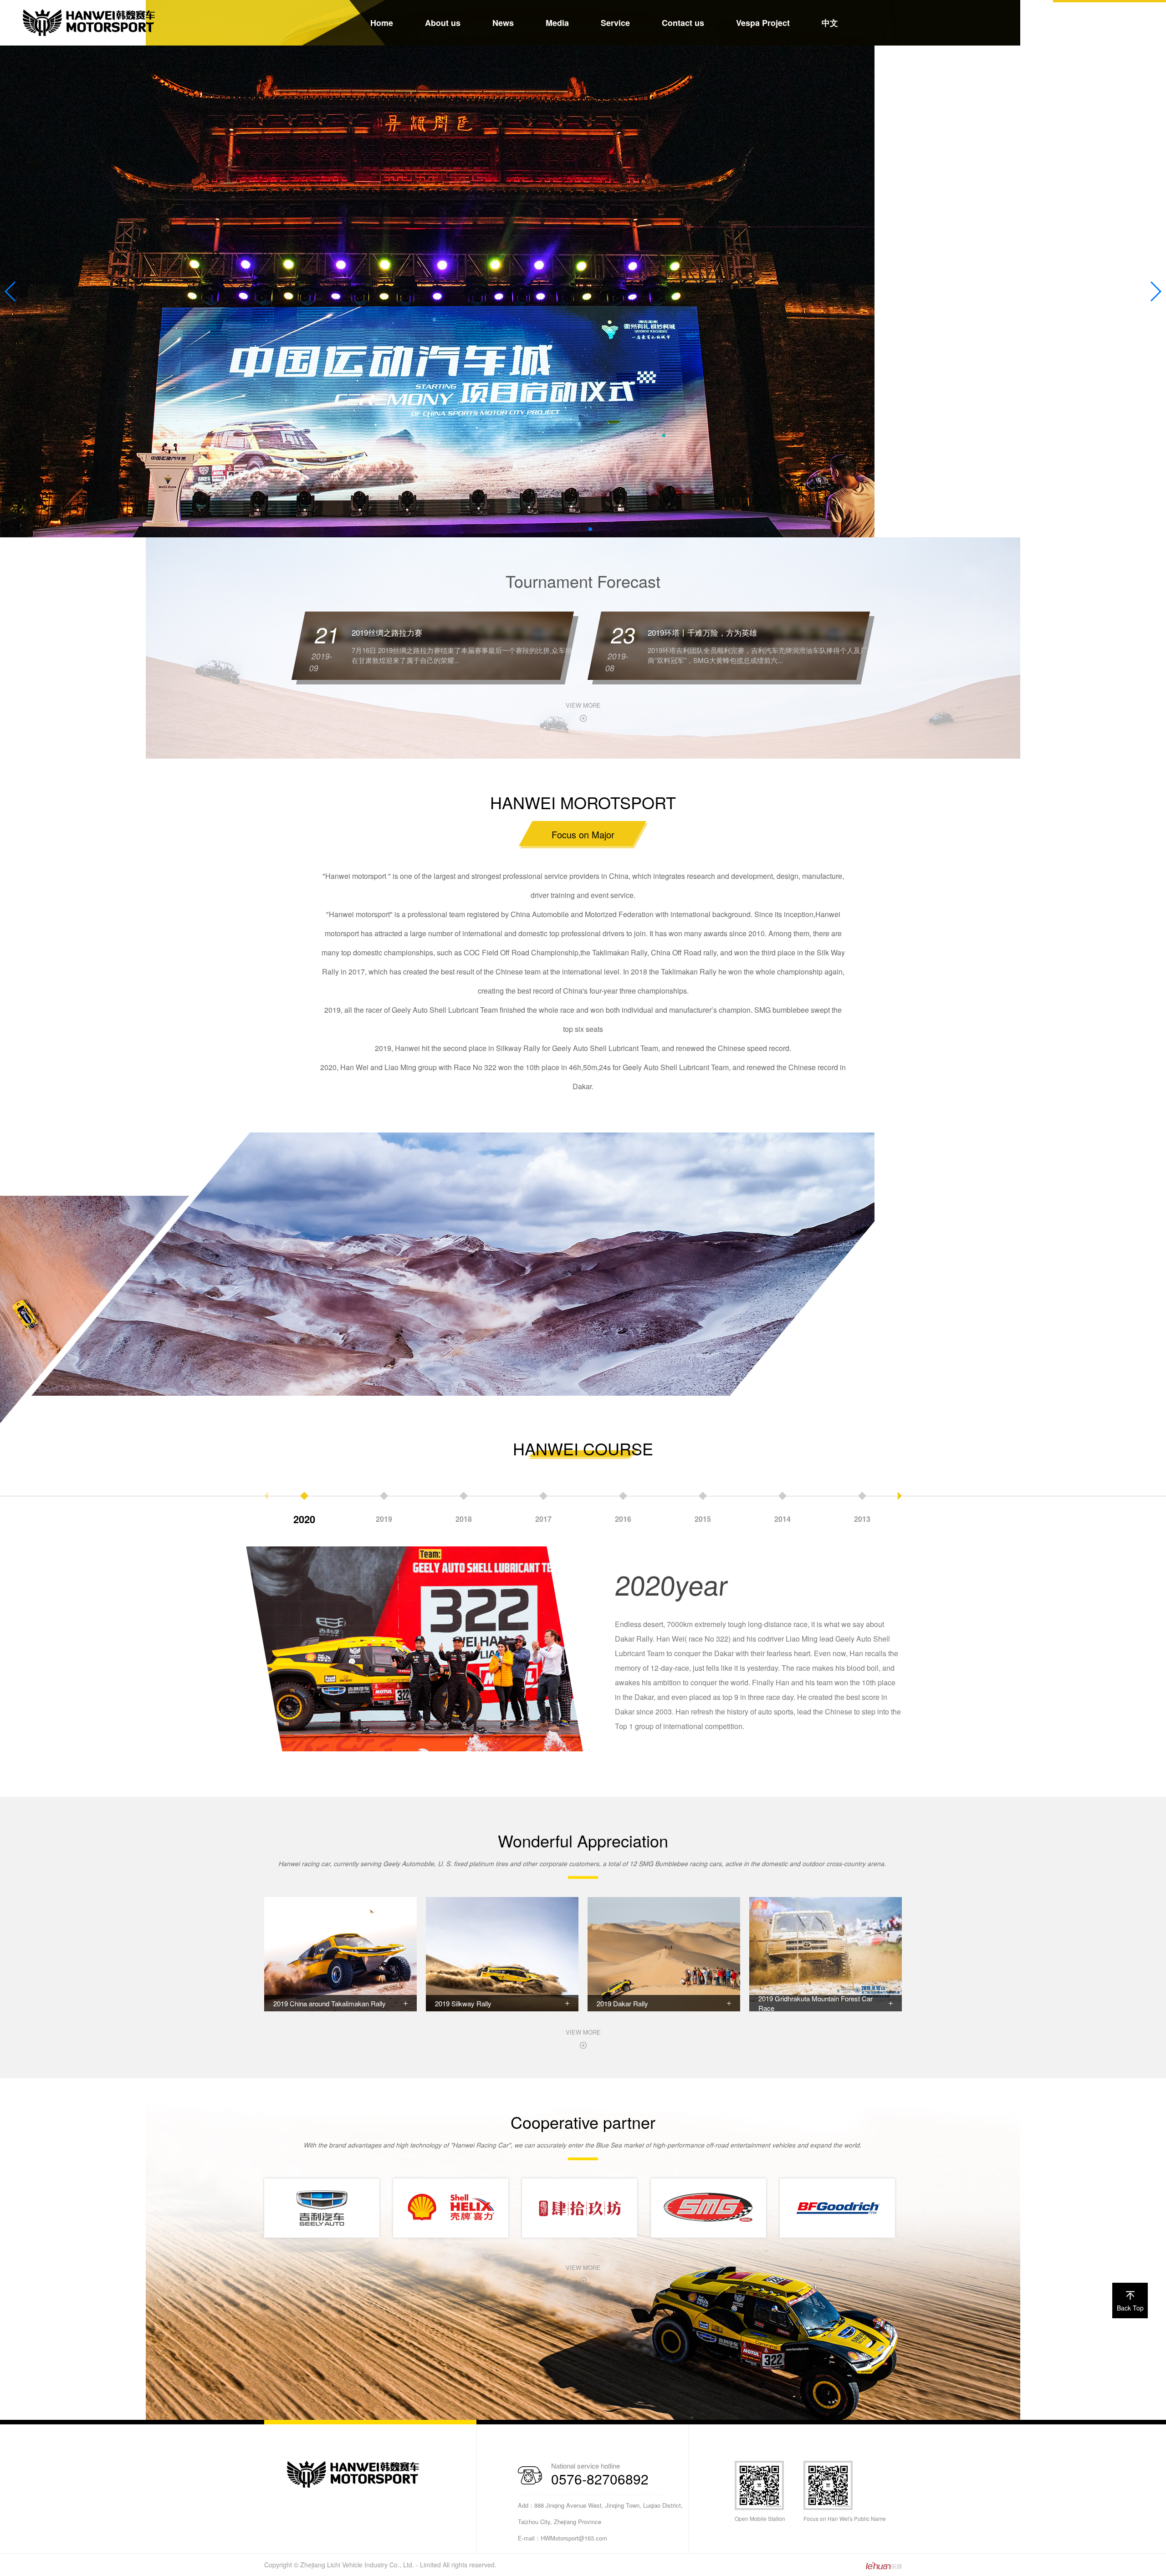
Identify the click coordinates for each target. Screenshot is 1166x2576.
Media (557, 23)
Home (382, 23)
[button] (576, 529)
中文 (830, 23)
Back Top (1130, 2308)
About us (443, 23)
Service (615, 23)
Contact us (683, 23)
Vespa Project (763, 23)
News (503, 23)
